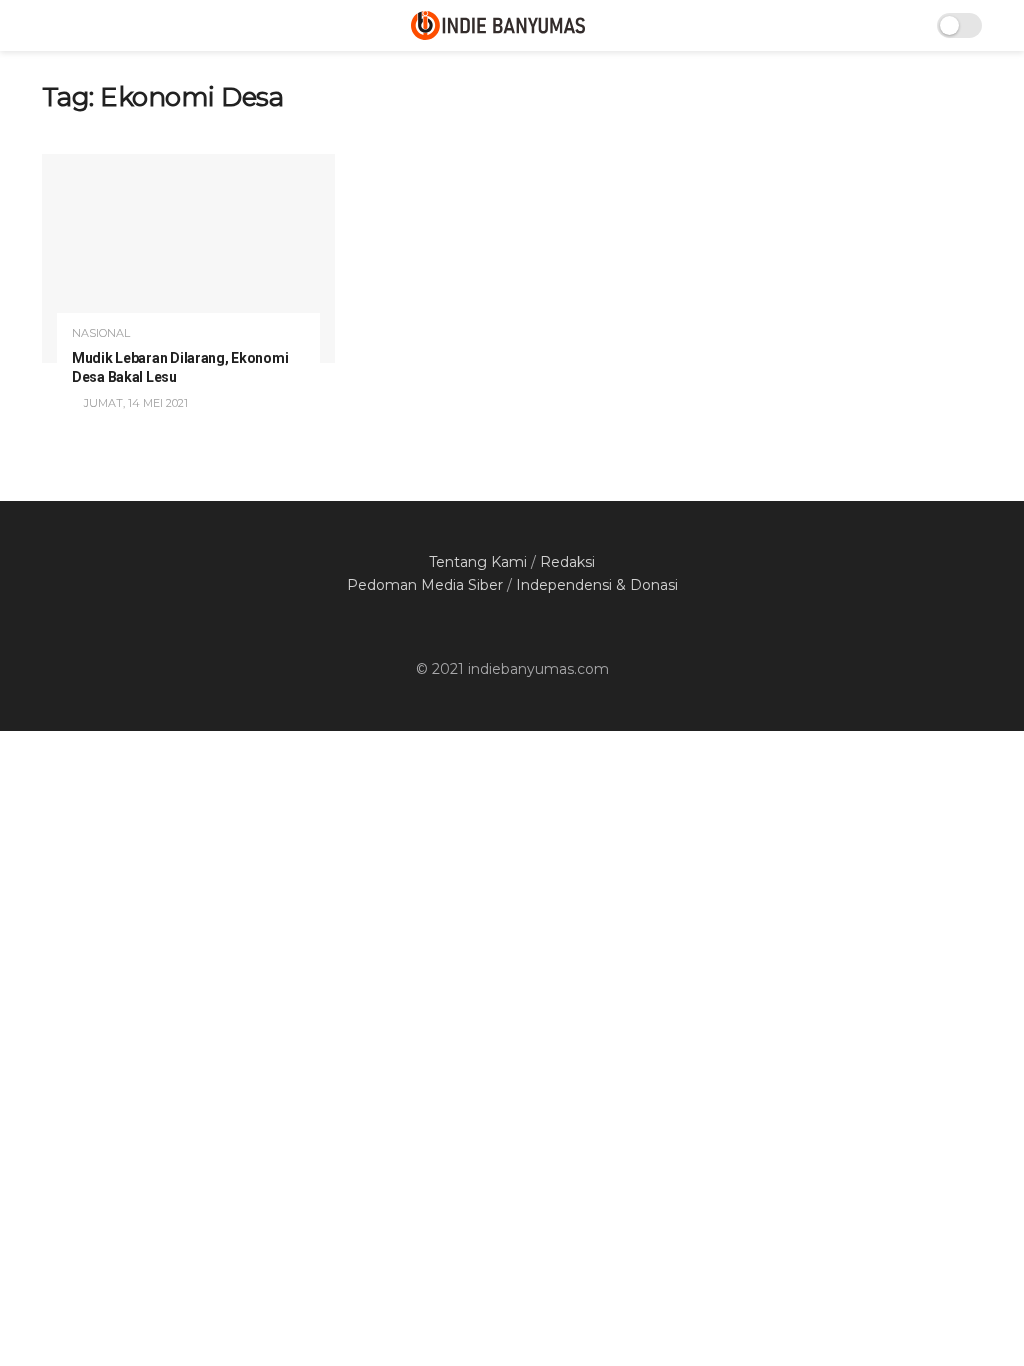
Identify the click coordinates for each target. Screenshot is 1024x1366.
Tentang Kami (478, 562)
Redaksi (567, 562)
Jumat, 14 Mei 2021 (134, 403)
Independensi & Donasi (597, 585)
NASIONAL (101, 333)
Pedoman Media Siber (425, 585)
